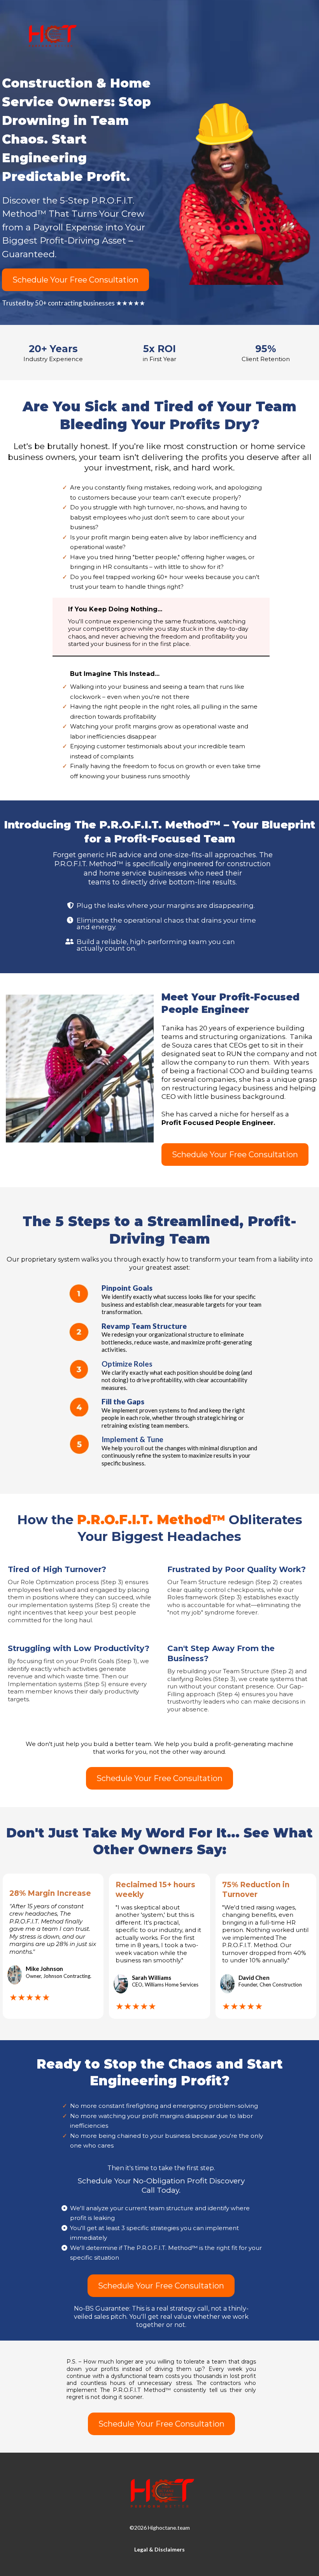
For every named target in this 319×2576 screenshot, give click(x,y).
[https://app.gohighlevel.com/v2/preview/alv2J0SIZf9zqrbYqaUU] (159, 2494)
